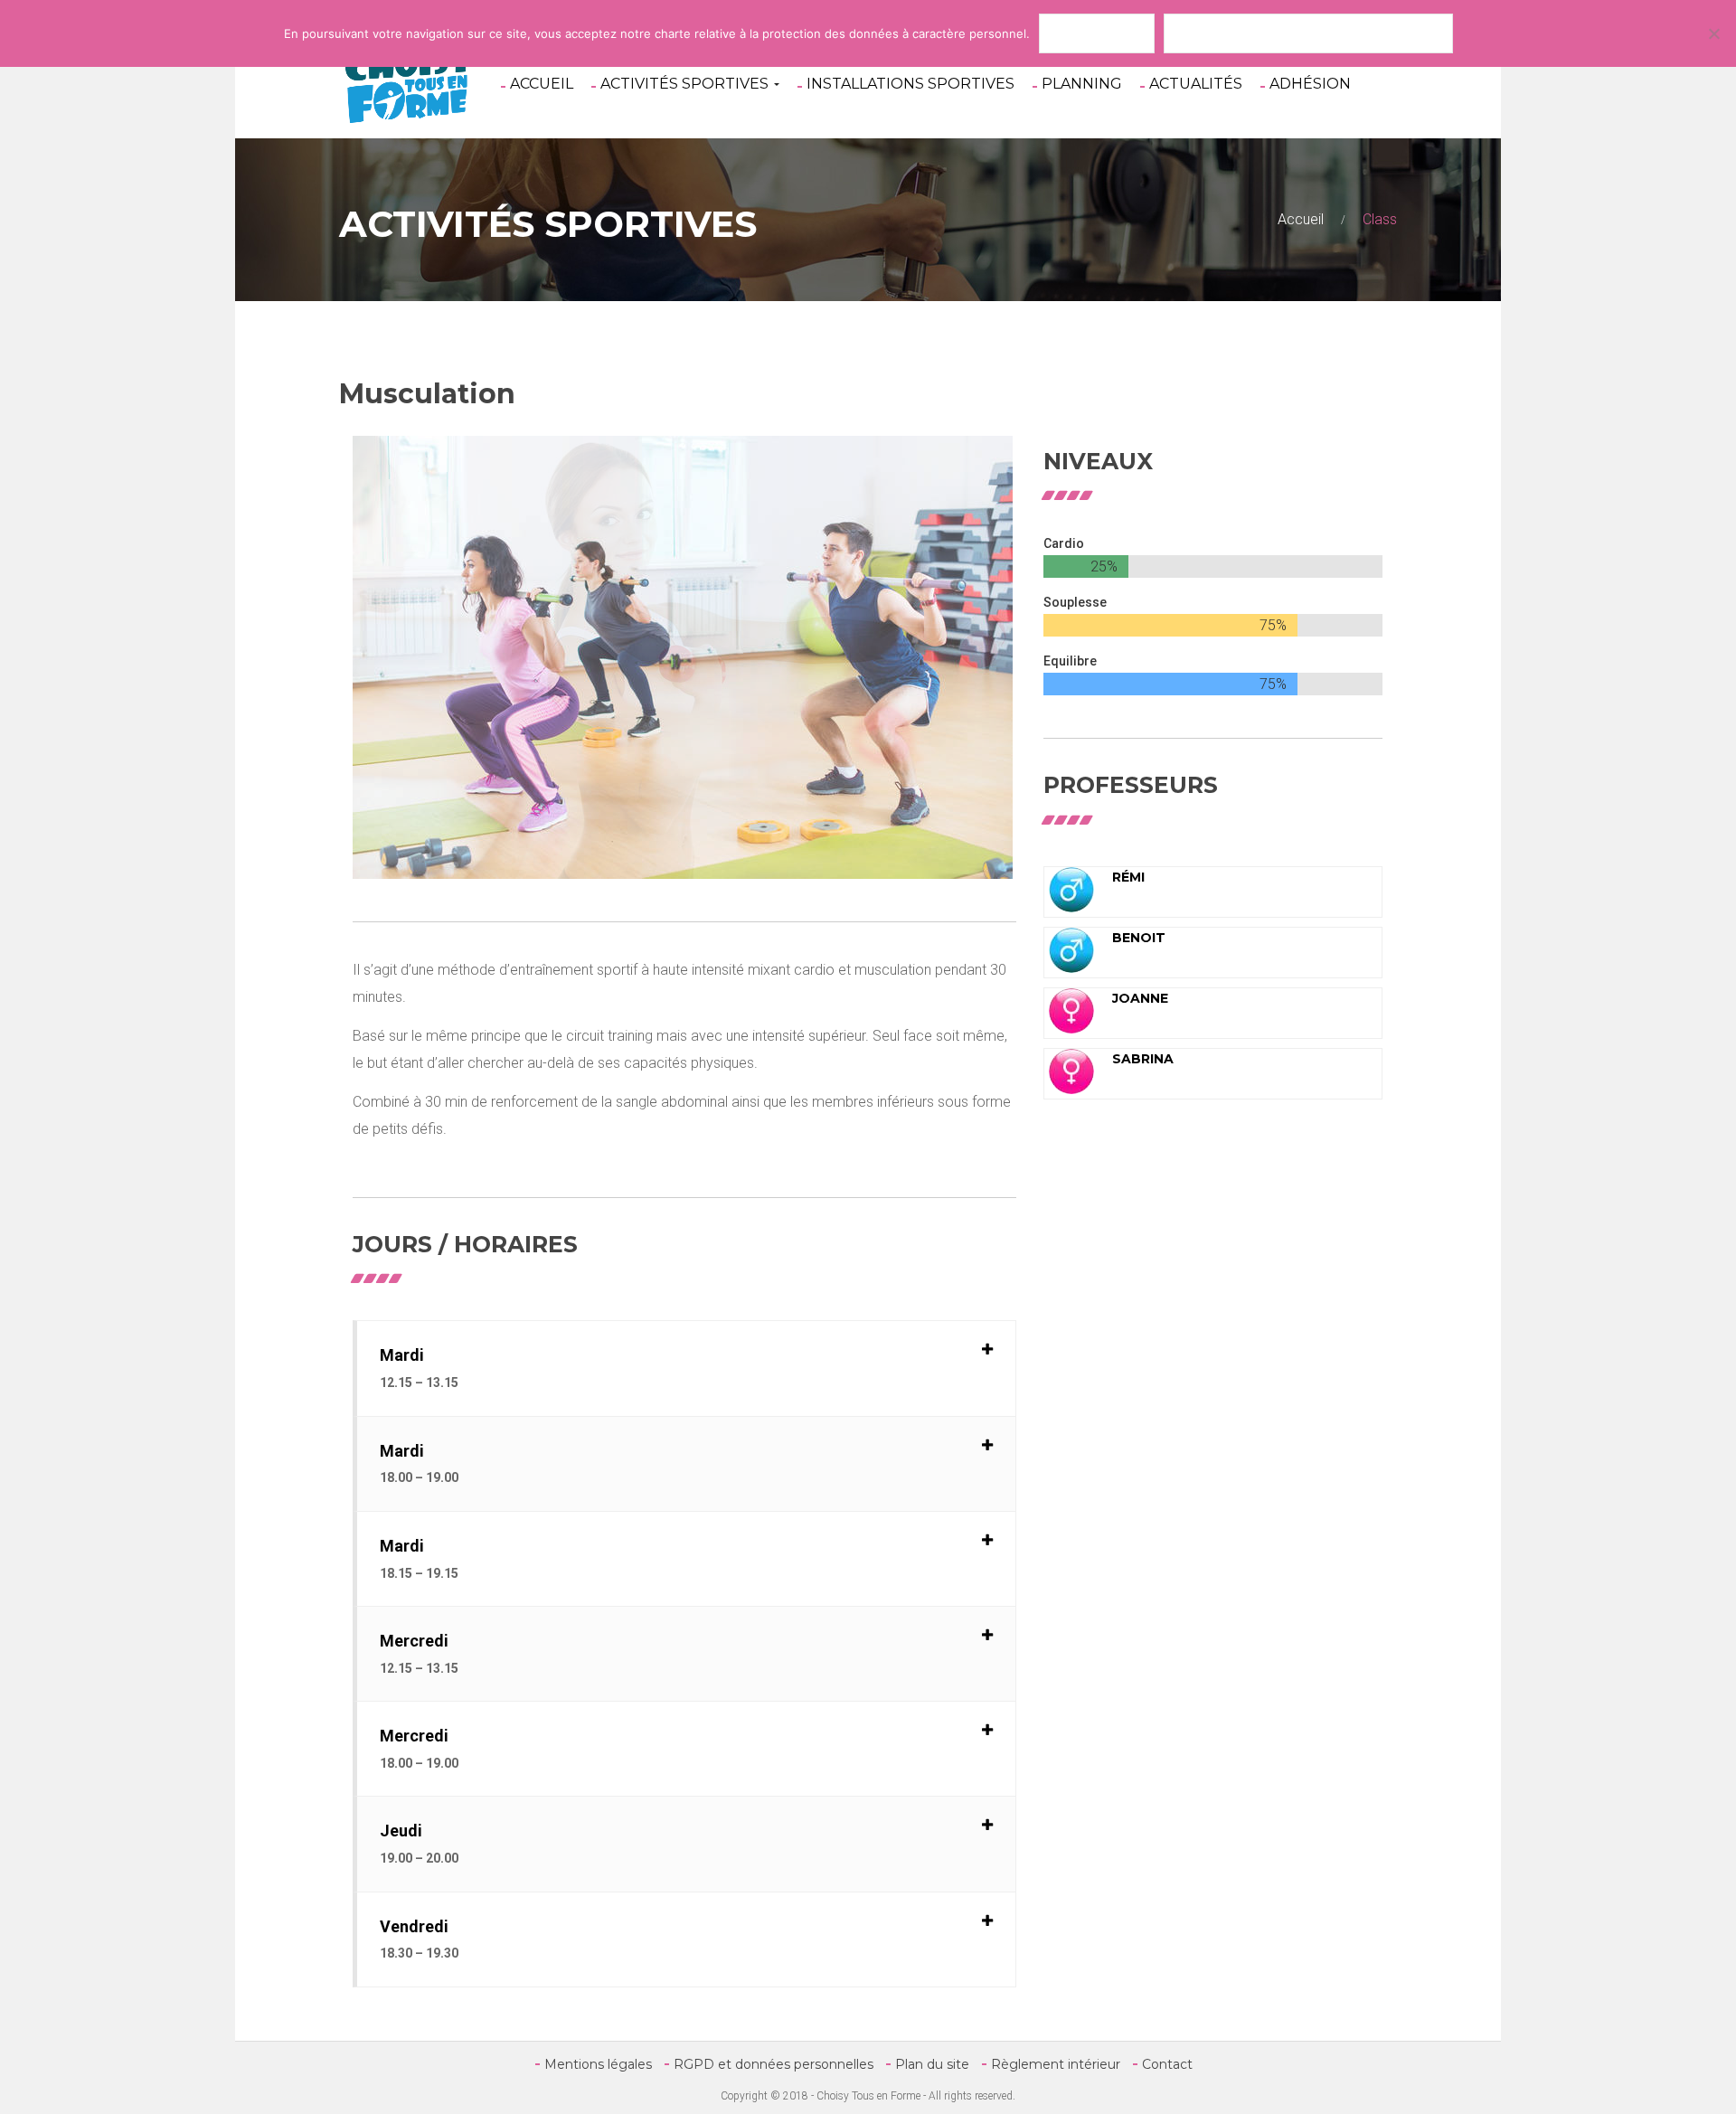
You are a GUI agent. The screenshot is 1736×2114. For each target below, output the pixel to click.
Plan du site (932, 2064)
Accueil (542, 84)
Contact (1167, 2064)
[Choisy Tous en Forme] (407, 81)
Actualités (1196, 84)
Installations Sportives (910, 84)
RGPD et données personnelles (774, 2064)
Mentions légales (598, 2064)
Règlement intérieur (1056, 2064)
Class (1380, 219)
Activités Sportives (686, 84)
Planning (1082, 84)
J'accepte (1097, 33)
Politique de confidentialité (1308, 33)
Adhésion (1310, 84)
